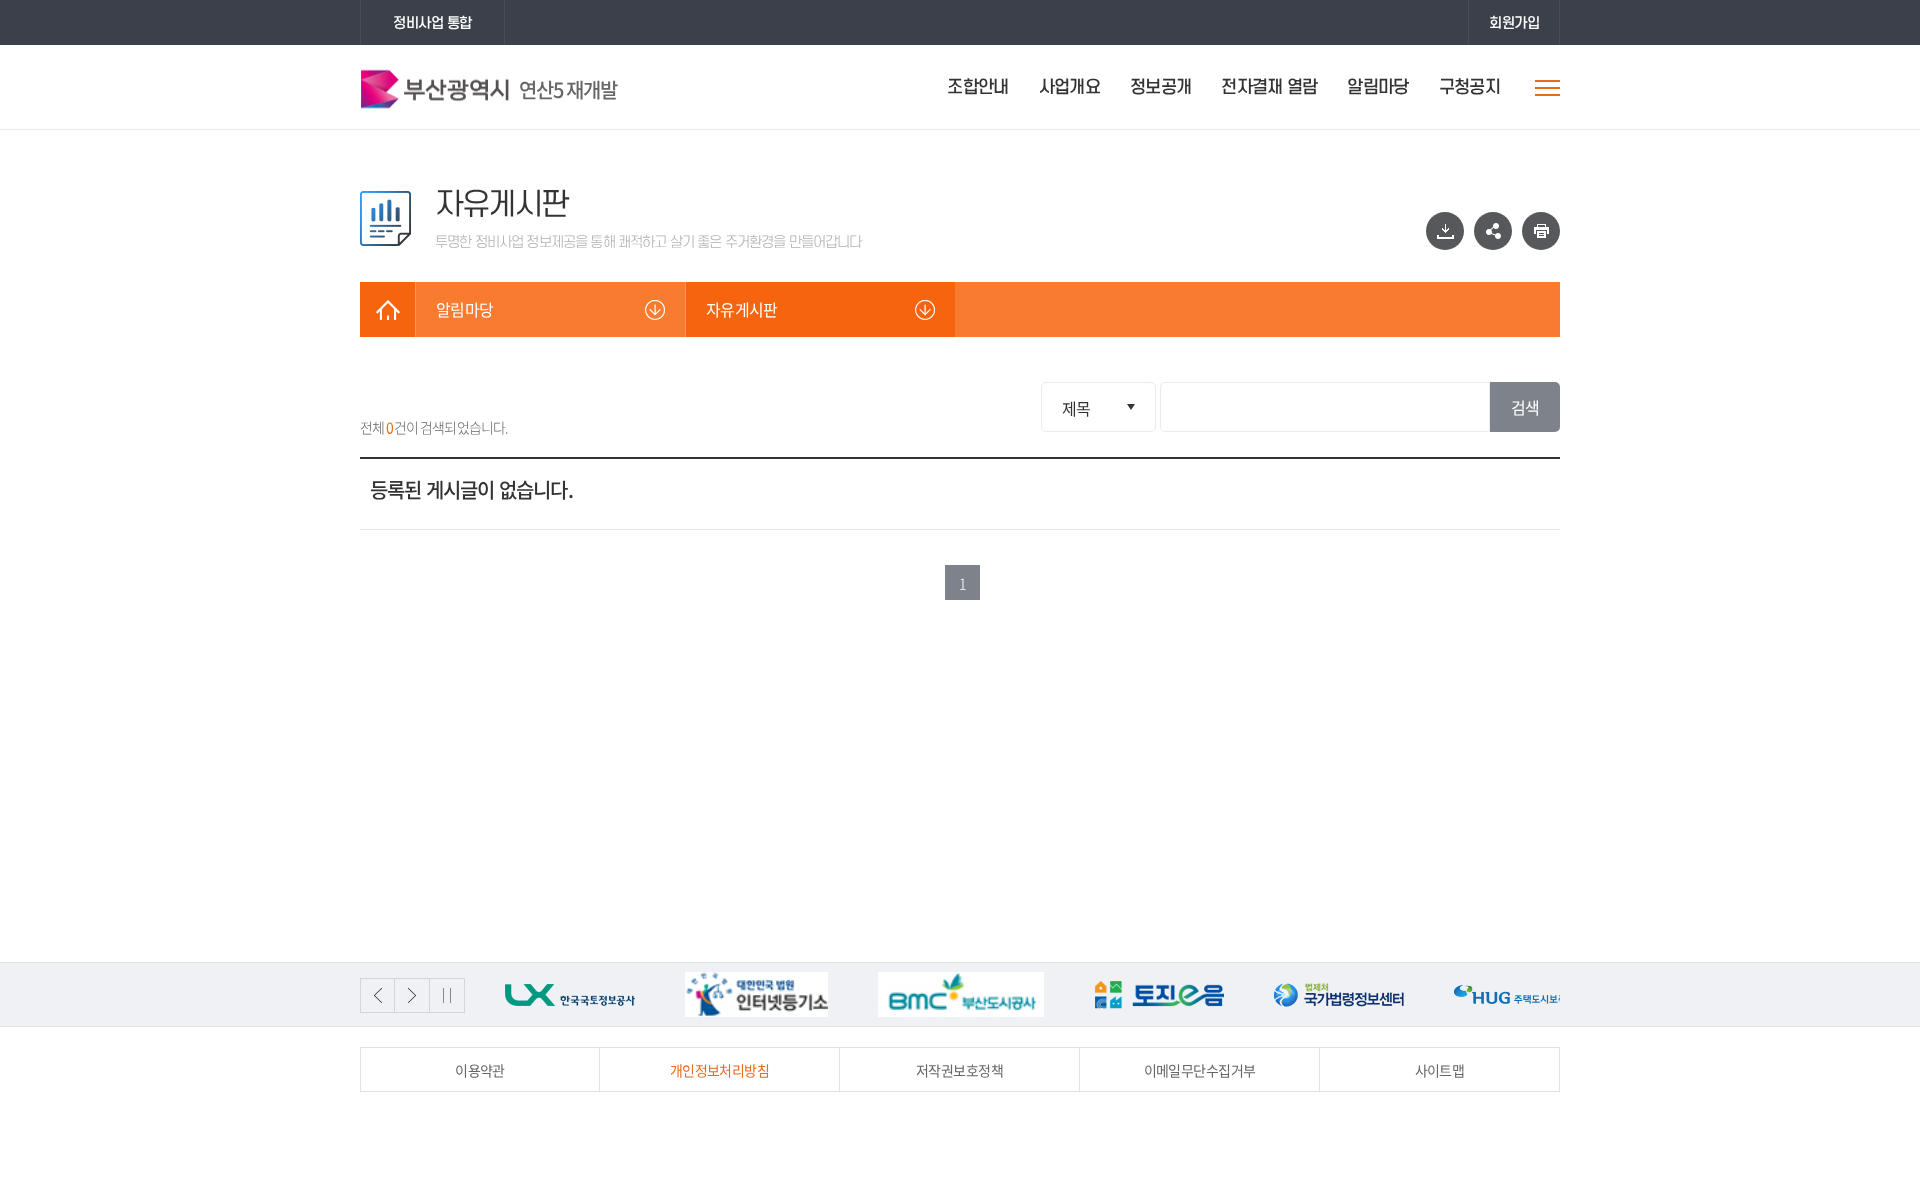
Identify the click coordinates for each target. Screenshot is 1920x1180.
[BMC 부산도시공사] (837, 994)
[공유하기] (1493, 231)
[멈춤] (447, 995)
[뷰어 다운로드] (1445, 231)
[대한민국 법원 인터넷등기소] (633, 994)
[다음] (412, 995)
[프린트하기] (1541, 231)
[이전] (377, 995)
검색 (1525, 407)
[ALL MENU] (1547, 88)
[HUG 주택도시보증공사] (1396, 994)
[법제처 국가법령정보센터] (1216, 994)
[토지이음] (1036, 994)
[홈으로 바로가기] (387, 309)
